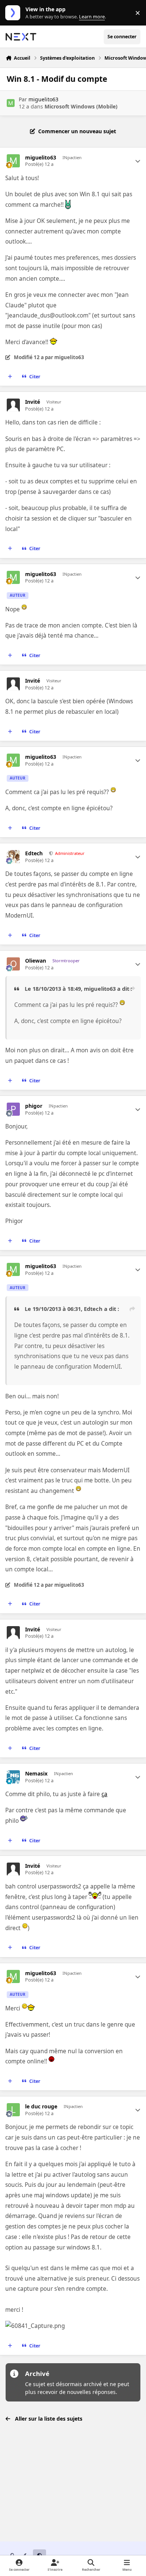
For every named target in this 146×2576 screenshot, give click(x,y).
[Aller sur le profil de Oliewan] (13, 964)
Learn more (14, 13)
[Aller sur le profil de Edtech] (13, 857)
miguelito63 (43, 99)
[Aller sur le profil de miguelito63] (11, 103)
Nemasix (36, 1774)
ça (104, 1794)
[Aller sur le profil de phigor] (13, 1109)
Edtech (34, 853)
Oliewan (36, 961)
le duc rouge (41, 2107)
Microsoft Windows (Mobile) (81, 106)
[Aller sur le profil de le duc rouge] (13, 2110)
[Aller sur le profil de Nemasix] (13, 1777)
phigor (34, 1106)
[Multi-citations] (10, 377)
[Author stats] (138, 161)
